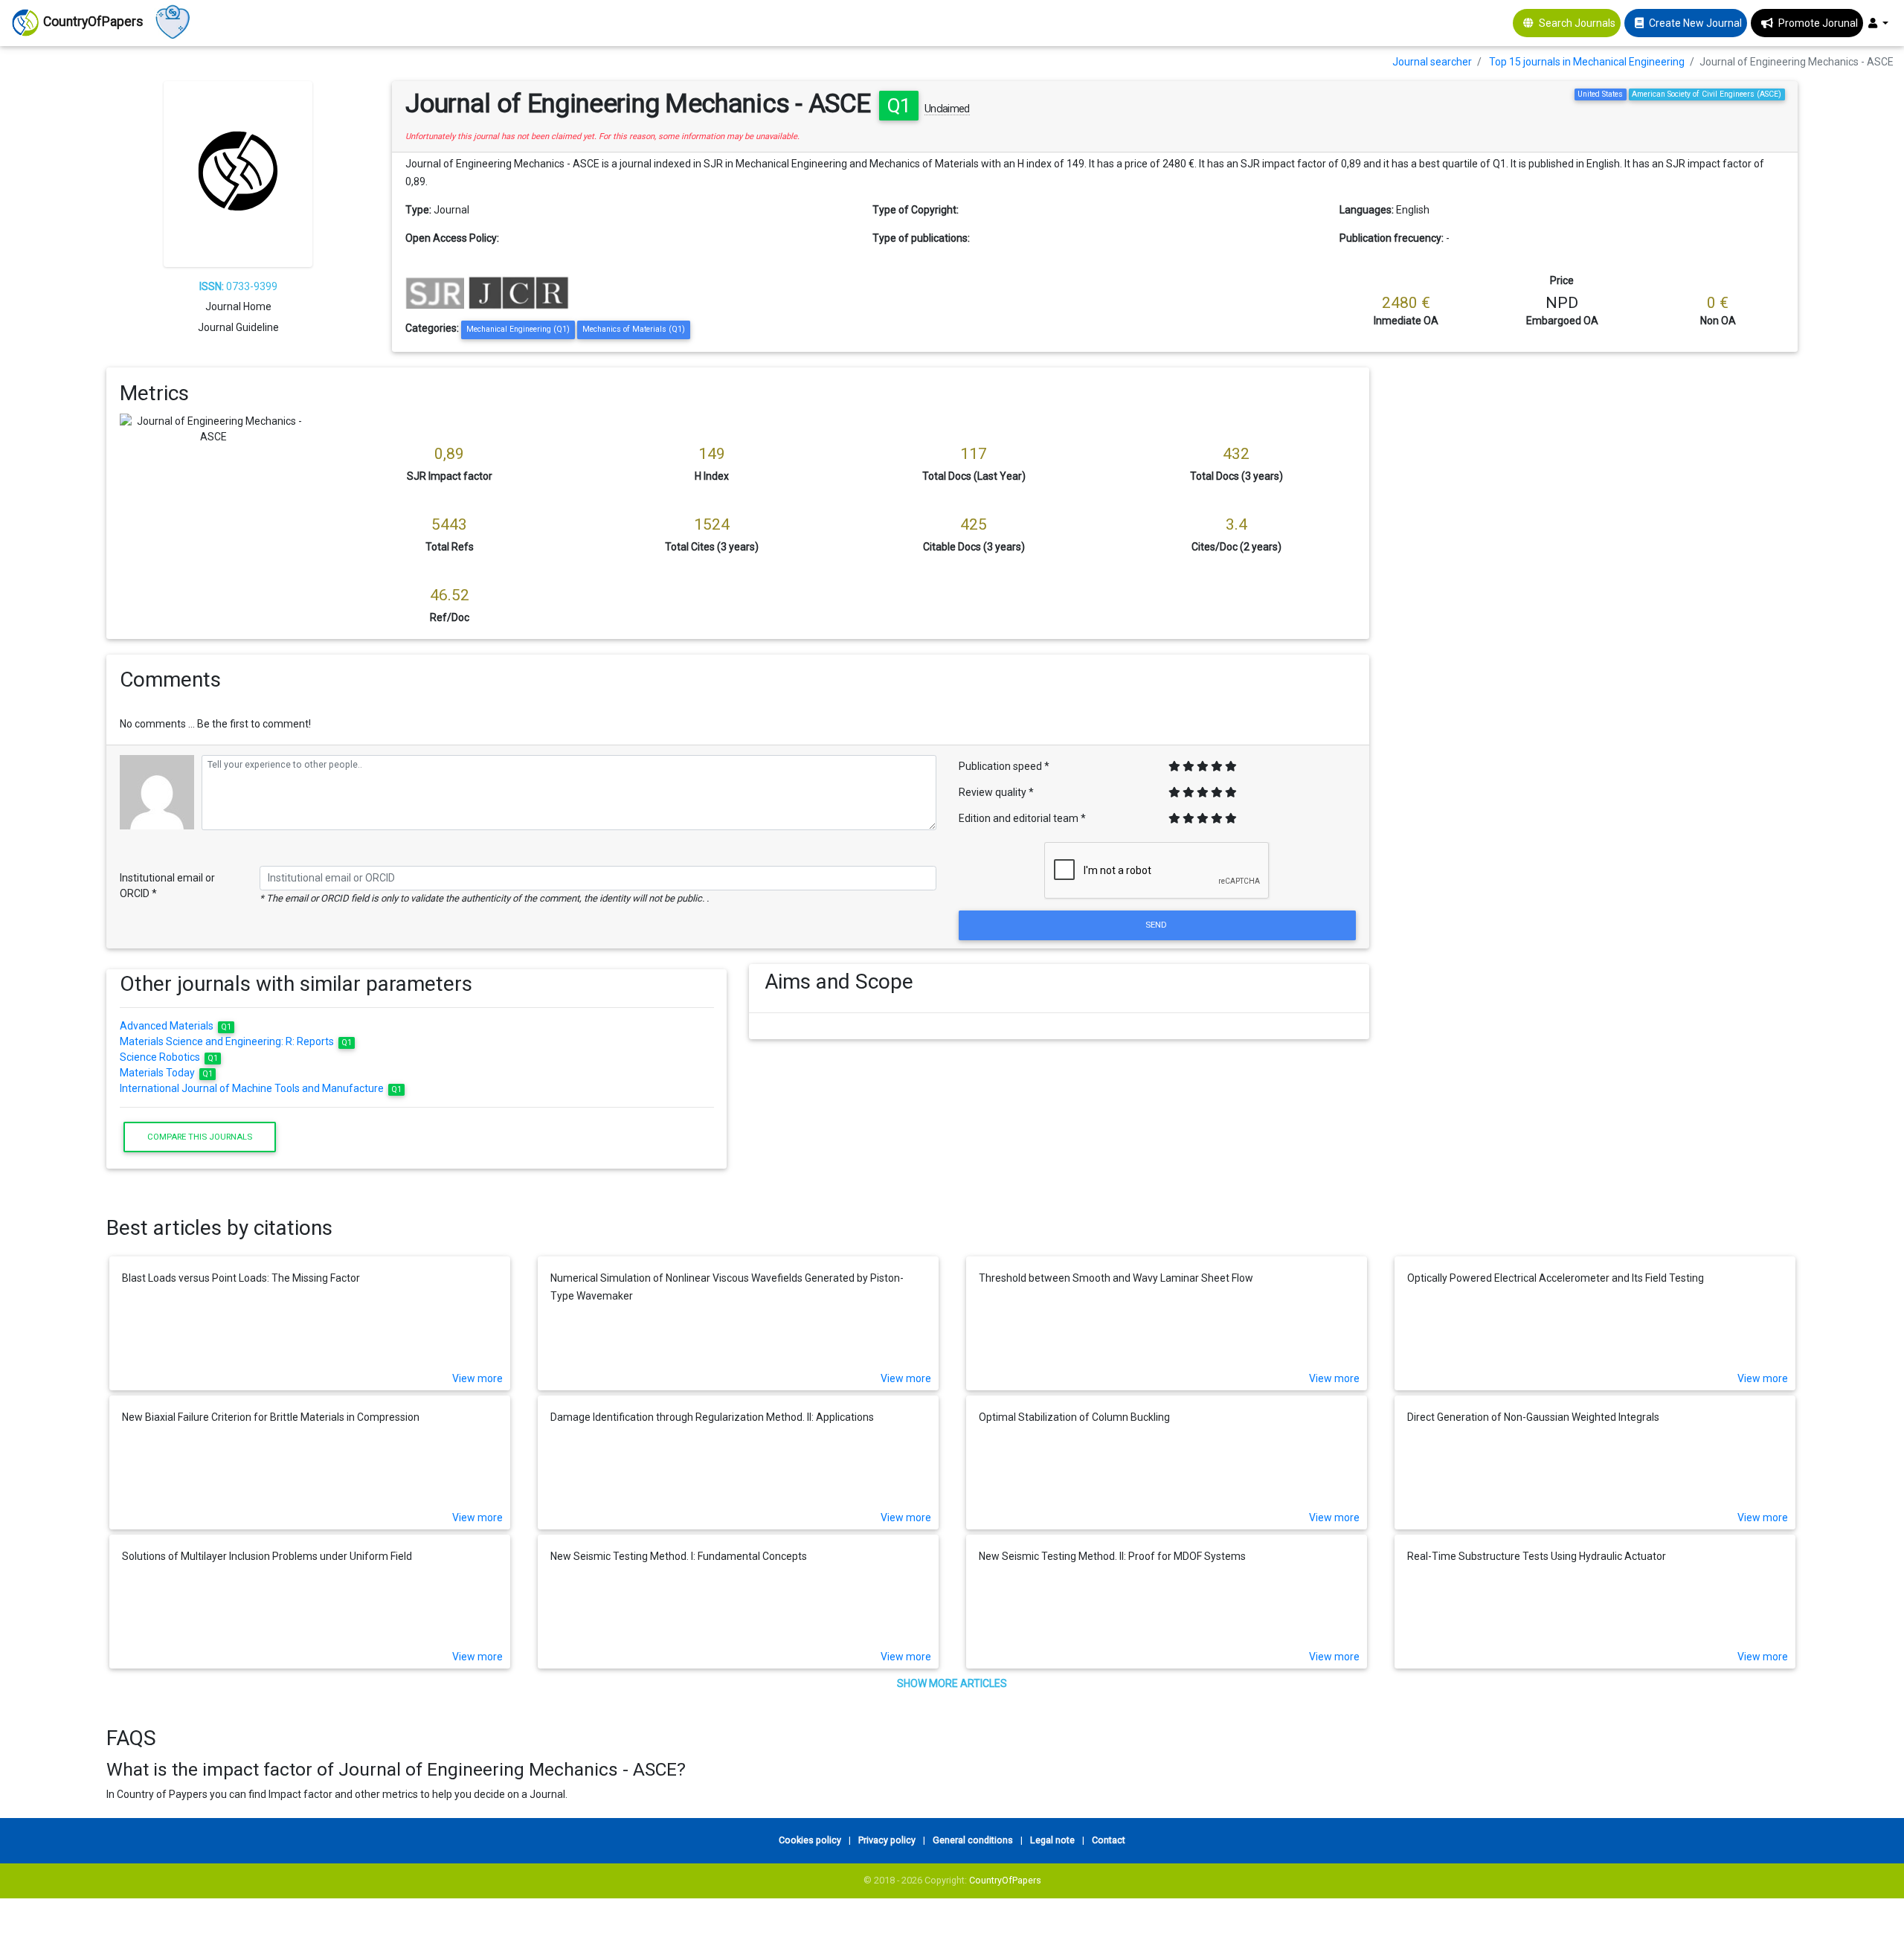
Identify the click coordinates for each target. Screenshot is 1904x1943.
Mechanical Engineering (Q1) (518, 329)
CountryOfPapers (1005, 1880)
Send (1157, 925)
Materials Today (167, 1073)
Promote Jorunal (1818, 23)
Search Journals (1577, 23)
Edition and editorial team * (1022, 818)
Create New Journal (1695, 23)
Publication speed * (1004, 766)
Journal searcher (1432, 62)
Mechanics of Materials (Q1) (634, 329)
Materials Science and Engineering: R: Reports (236, 1041)
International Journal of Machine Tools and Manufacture (261, 1088)
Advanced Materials (176, 1026)
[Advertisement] (1595, 472)
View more (477, 1378)
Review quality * (996, 792)
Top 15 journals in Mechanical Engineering (1587, 62)
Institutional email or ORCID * (167, 886)
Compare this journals (200, 1137)
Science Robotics (169, 1057)
